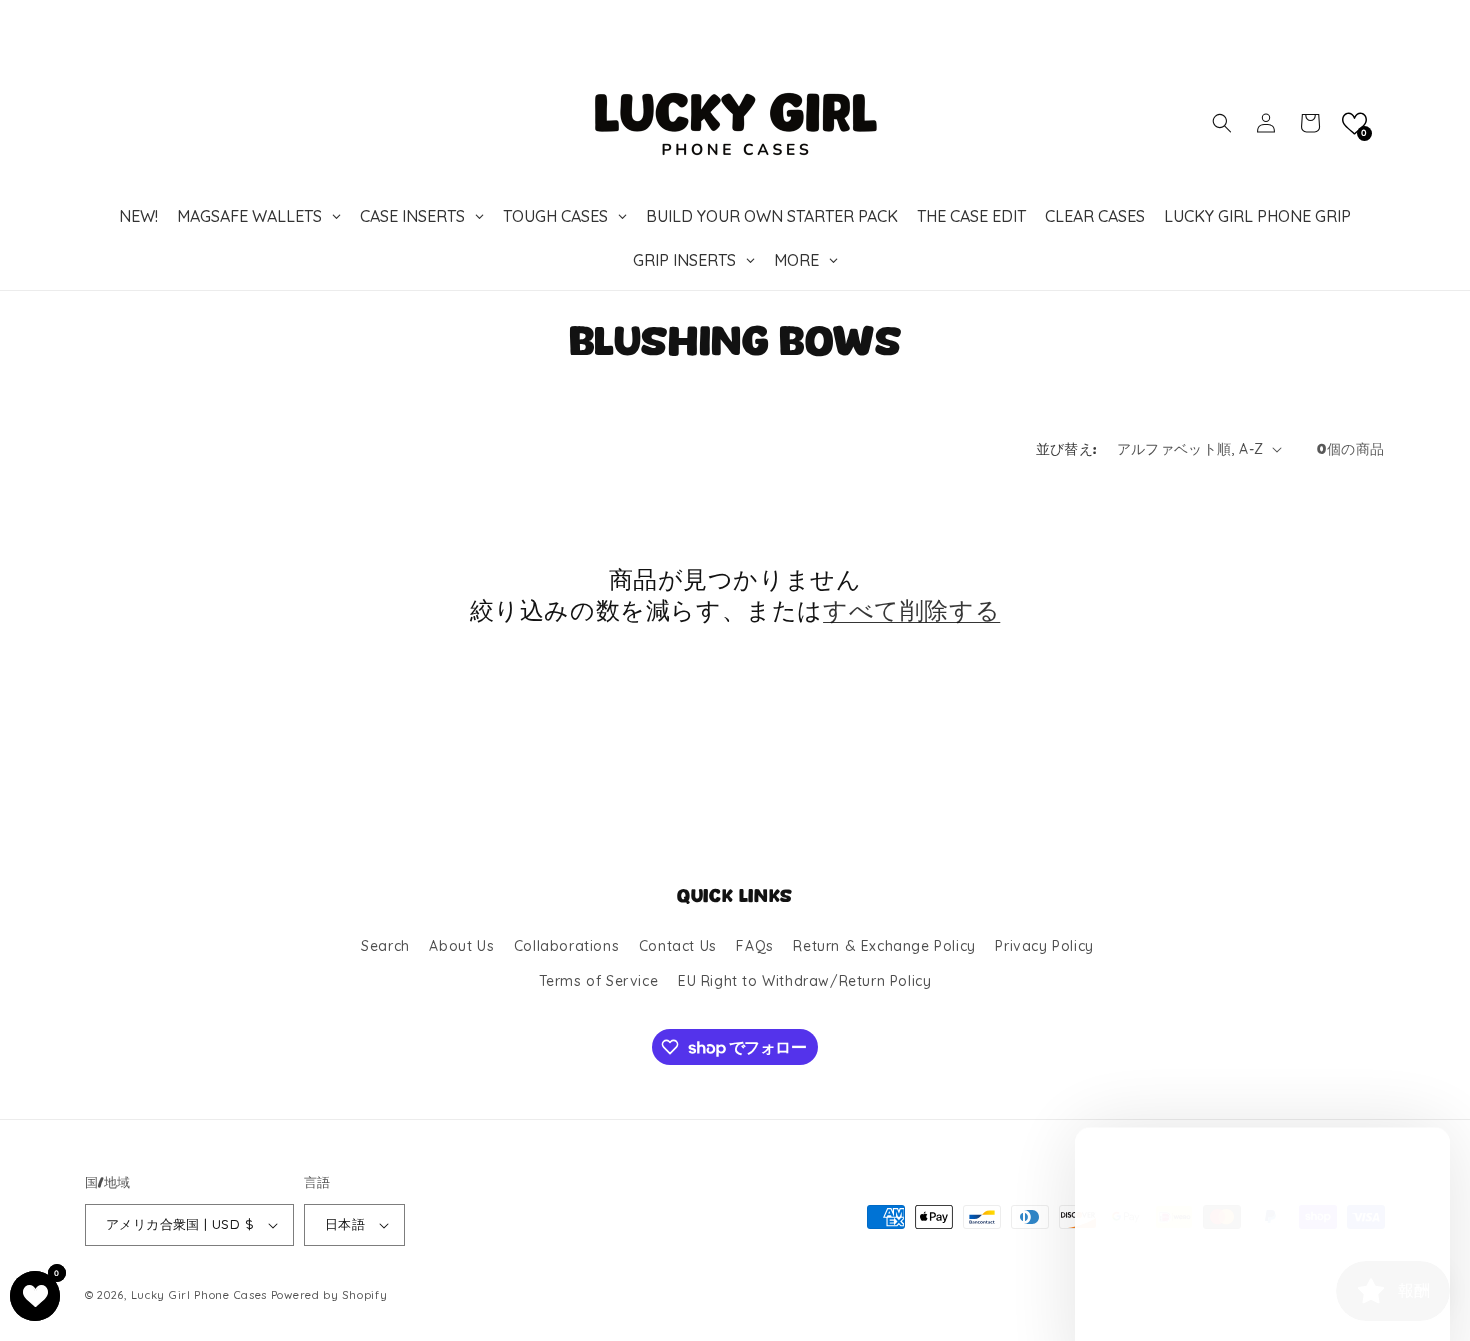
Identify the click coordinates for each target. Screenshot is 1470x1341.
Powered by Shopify (329, 1295)
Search (385, 946)
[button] (1222, 123)
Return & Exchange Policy (884, 946)
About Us (461, 946)
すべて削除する (911, 611)
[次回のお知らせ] (1378, 19)
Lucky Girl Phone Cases (199, 1295)
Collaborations (566, 946)
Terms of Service (599, 981)
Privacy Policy (1044, 946)
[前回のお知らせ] (92, 19)
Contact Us (678, 946)
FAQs (754, 946)
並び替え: (1066, 449)
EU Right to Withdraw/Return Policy (804, 981)
